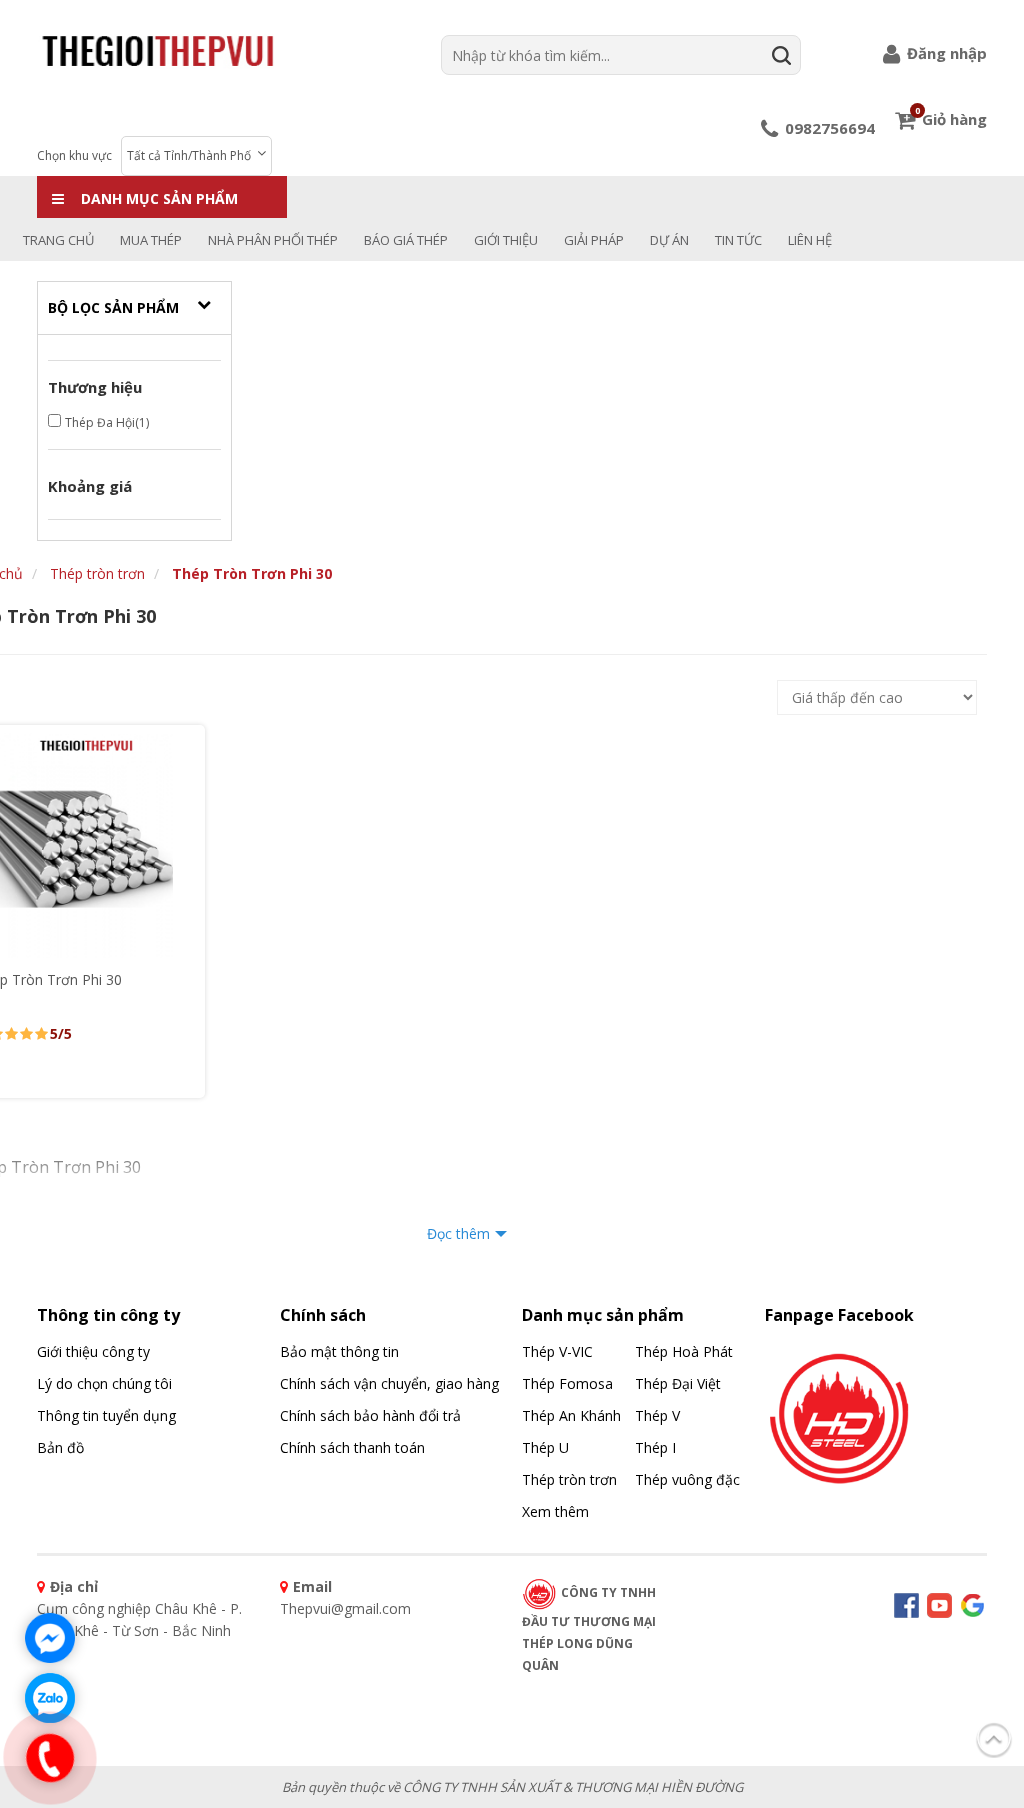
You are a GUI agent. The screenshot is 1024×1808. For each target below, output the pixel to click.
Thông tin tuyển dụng (106, 1415)
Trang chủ (58, 240)
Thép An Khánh (571, 1415)
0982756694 (828, 128)
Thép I (655, 1447)
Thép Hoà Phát (684, 1351)
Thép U (545, 1447)
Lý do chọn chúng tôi (104, 1383)
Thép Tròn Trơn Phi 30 (252, 573)
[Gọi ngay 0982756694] (50, 1758)
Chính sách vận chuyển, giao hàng (389, 1383)
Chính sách (323, 1315)
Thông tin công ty (108, 1315)
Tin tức (738, 240)
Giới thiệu (506, 240)
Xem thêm (555, 1511)
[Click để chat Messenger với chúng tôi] (50, 1638)
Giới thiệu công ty (93, 1351)
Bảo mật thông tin (339, 1351)
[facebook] (840, 1413)
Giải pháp (594, 240)
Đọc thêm (458, 1233)
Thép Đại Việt (678, 1383)
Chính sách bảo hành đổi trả (370, 1415)
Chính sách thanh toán (352, 1447)
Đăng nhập (945, 53)
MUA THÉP (151, 240)
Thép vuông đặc (687, 1479)
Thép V (657, 1415)
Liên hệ (810, 240)
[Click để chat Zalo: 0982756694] (50, 1698)
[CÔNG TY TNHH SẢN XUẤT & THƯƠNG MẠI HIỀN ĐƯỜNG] (158, 50)
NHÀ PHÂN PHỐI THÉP (273, 240)
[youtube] (939, 1603)
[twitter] (972, 1603)
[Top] (994, 1736)
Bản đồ (60, 1447)
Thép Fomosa (567, 1383)
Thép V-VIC (557, 1351)
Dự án (669, 240)
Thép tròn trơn (97, 573)
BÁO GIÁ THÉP (406, 240)
